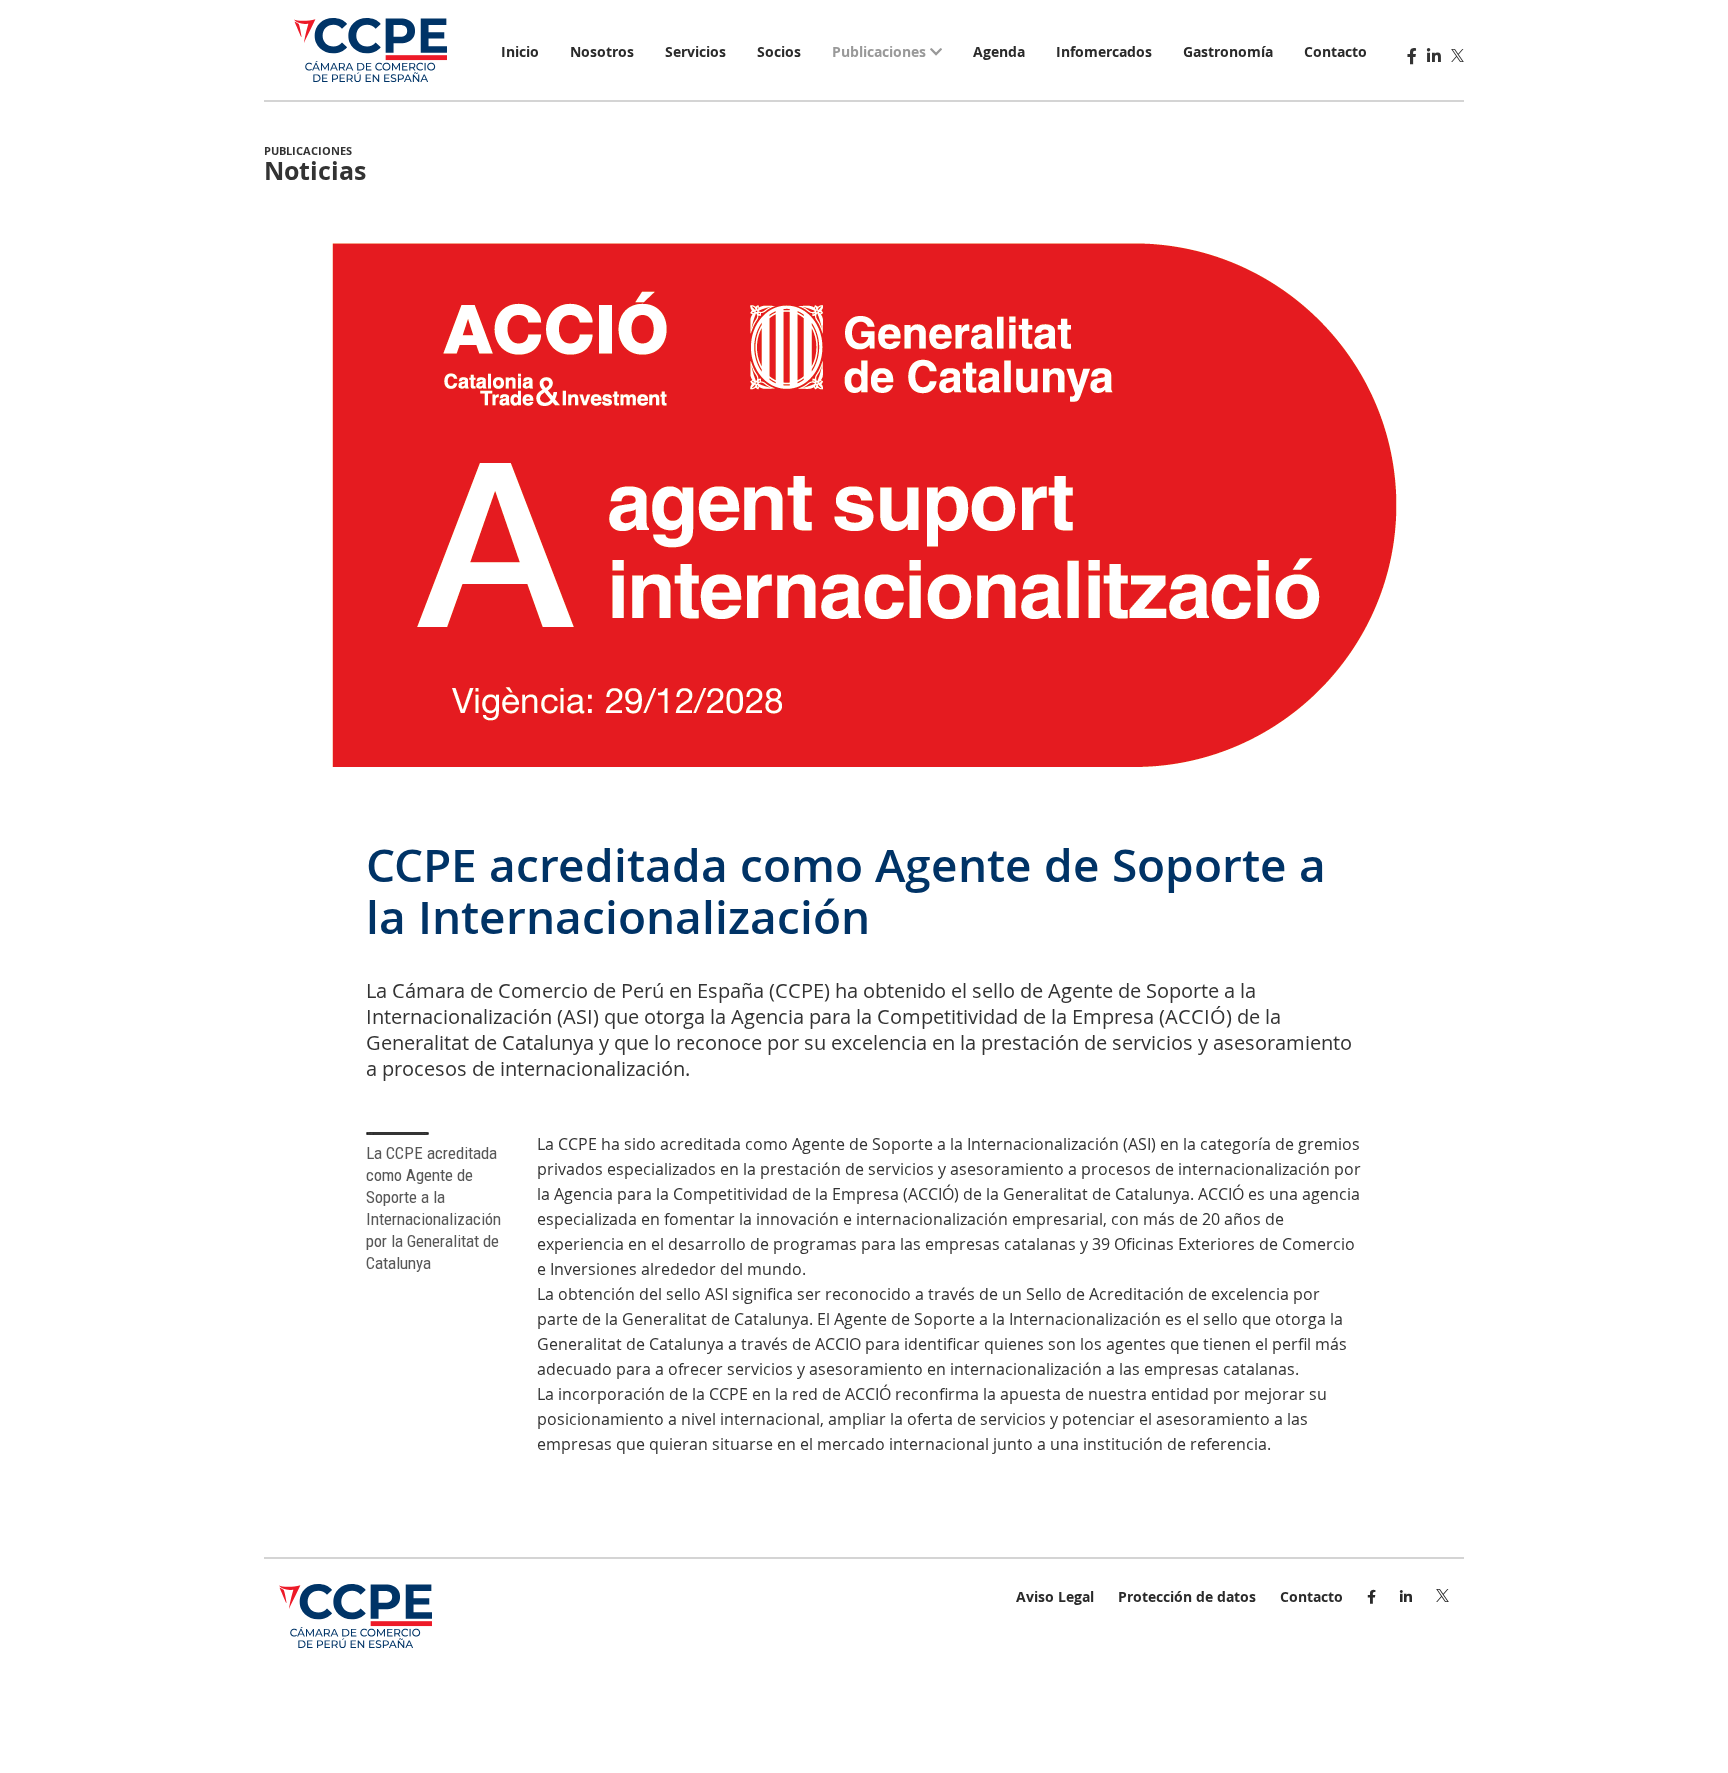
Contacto (1335, 52)
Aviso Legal (1055, 1597)
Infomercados (1104, 52)
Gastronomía (1228, 52)
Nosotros (602, 52)
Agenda (999, 52)
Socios (779, 52)
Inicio (520, 52)
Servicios (695, 52)
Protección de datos (1187, 1597)
